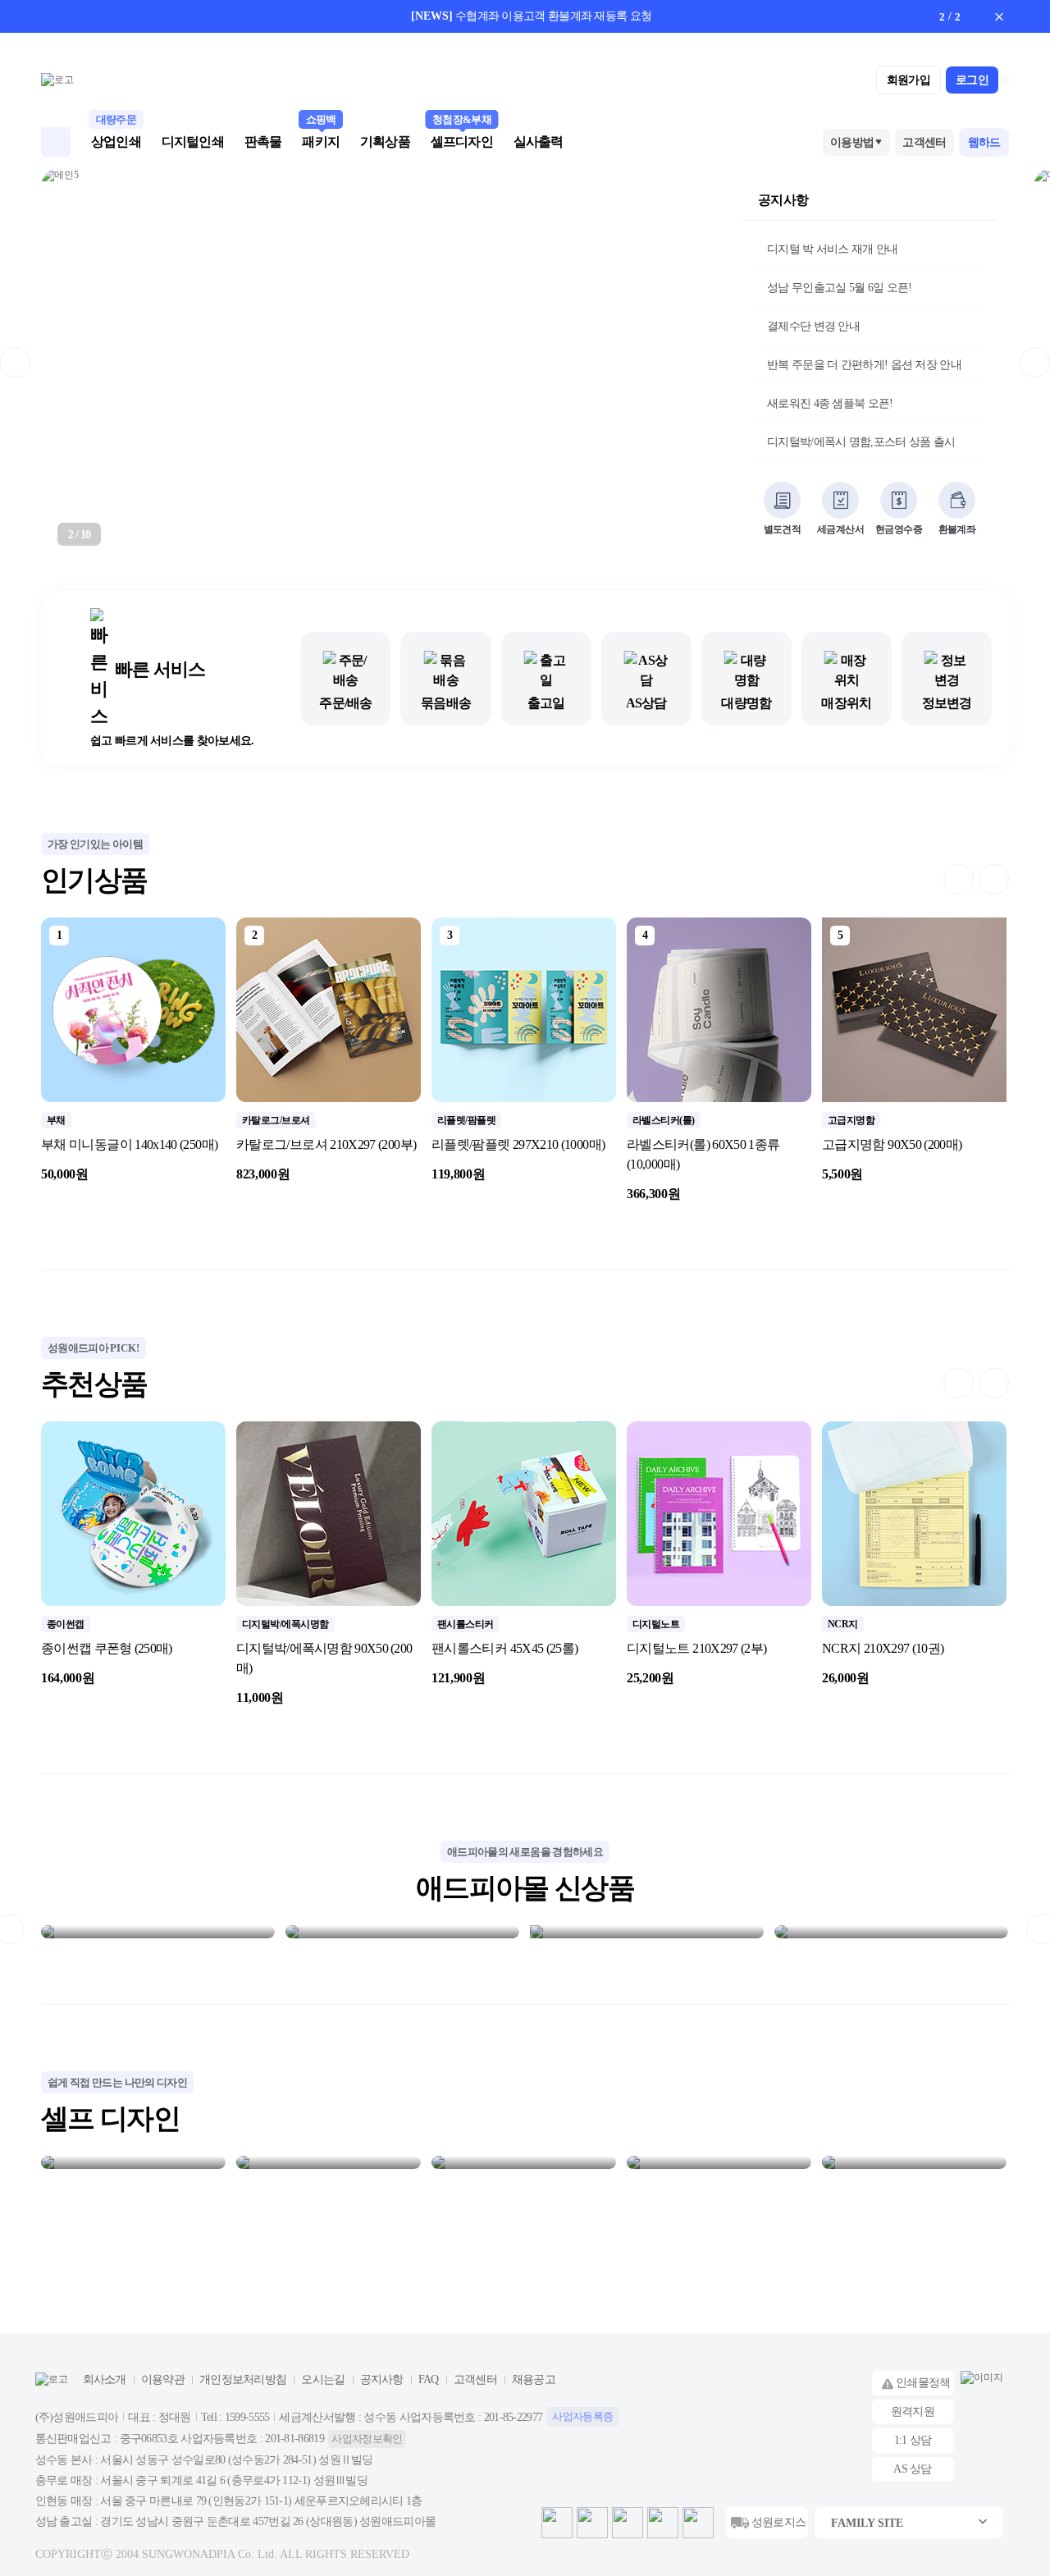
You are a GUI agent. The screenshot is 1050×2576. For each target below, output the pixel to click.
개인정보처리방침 (243, 2379)
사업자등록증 (582, 2416)
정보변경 (947, 703)
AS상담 (646, 703)
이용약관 (163, 2379)
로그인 (972, 80)
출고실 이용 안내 (660, 16)
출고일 (546, 703)
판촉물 (263, 142)
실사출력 (539, 142)
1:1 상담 (913, 2440)
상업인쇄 (116, 140)
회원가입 (908, 80)
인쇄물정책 (923, 2383)
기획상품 (385, 142)
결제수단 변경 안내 (813, 326)
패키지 (321, 140)
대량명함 (746, 703)
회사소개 (105, 2379)
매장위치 (846, 703)
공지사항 (783, 200)
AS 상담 (913, 2469)
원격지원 (913, 2411)
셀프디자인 (462, 140)
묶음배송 (446, 703)
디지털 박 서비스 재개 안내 (833, 249)
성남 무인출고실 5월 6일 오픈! (839, 288)
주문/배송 (345, 703)
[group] (133, 1051)
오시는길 (323, 2379)
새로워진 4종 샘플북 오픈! (830, 403)
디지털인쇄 (193, 142)
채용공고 (534, 2379)
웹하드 (984, 142)
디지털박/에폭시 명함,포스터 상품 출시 (861, 442)
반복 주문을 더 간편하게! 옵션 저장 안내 (864, 365)
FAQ (429, 2379)
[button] (930, 16)
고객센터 (924, 142)
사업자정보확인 (367, 2439)
